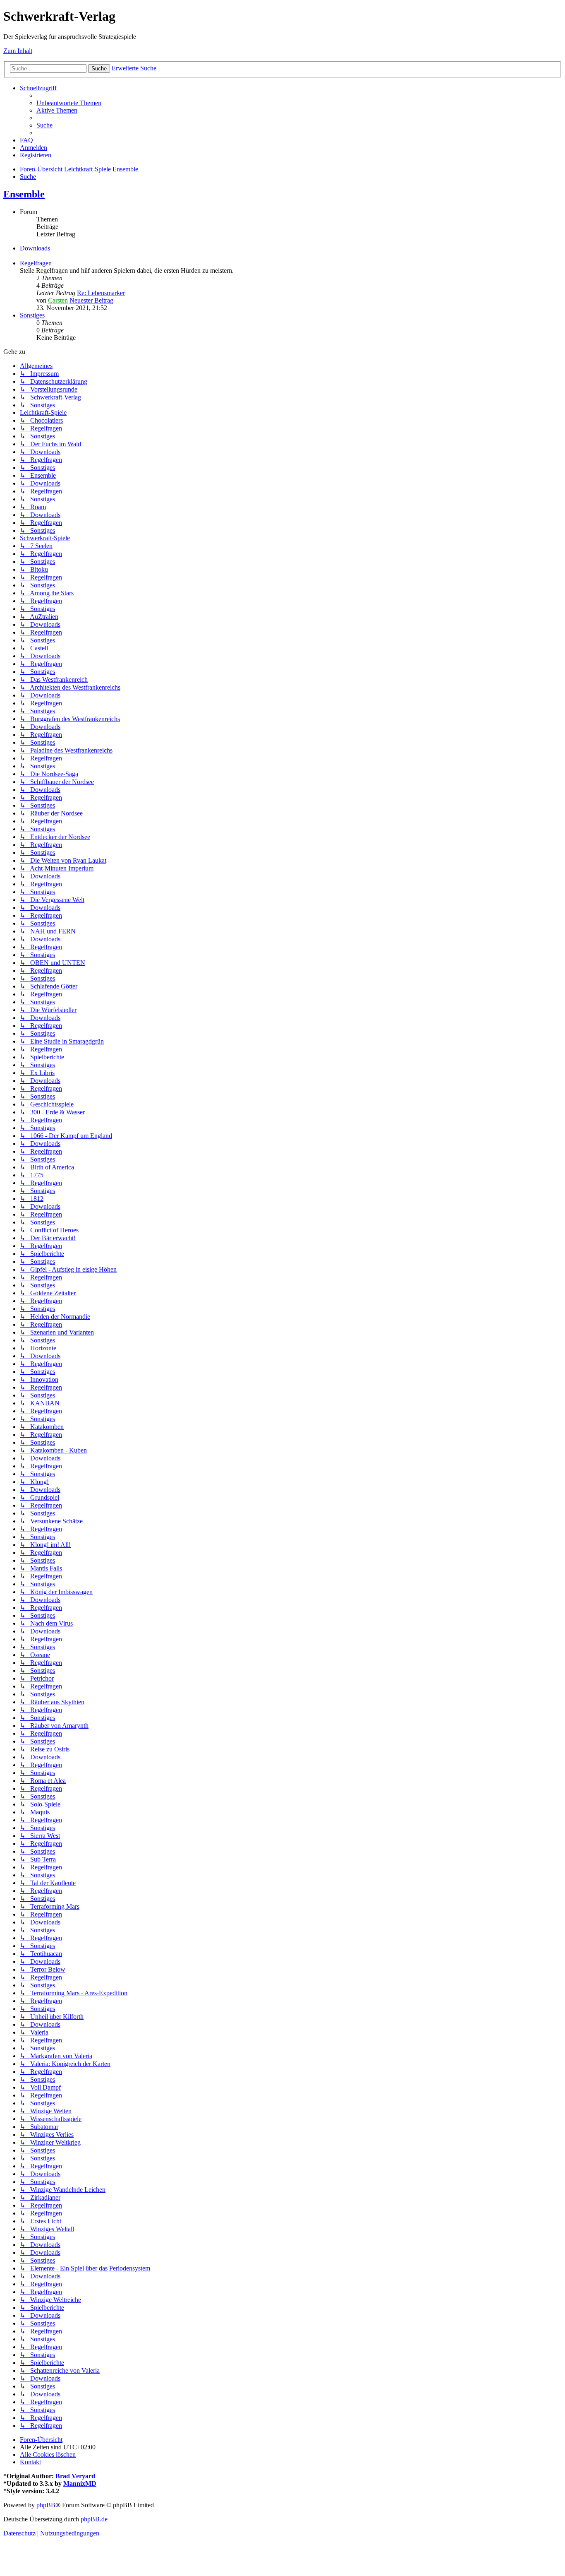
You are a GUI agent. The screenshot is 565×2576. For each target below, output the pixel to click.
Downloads (35, 248)
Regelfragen (36, 263)
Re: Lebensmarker (101, 293)
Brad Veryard (75, 2476)
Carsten (58, 300)
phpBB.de (94, 2519)
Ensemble (24, 194)
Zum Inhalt (18, 51)
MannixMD (80, 2483)
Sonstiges (32, 315)
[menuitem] (69, 103)
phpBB (46, 2505)
